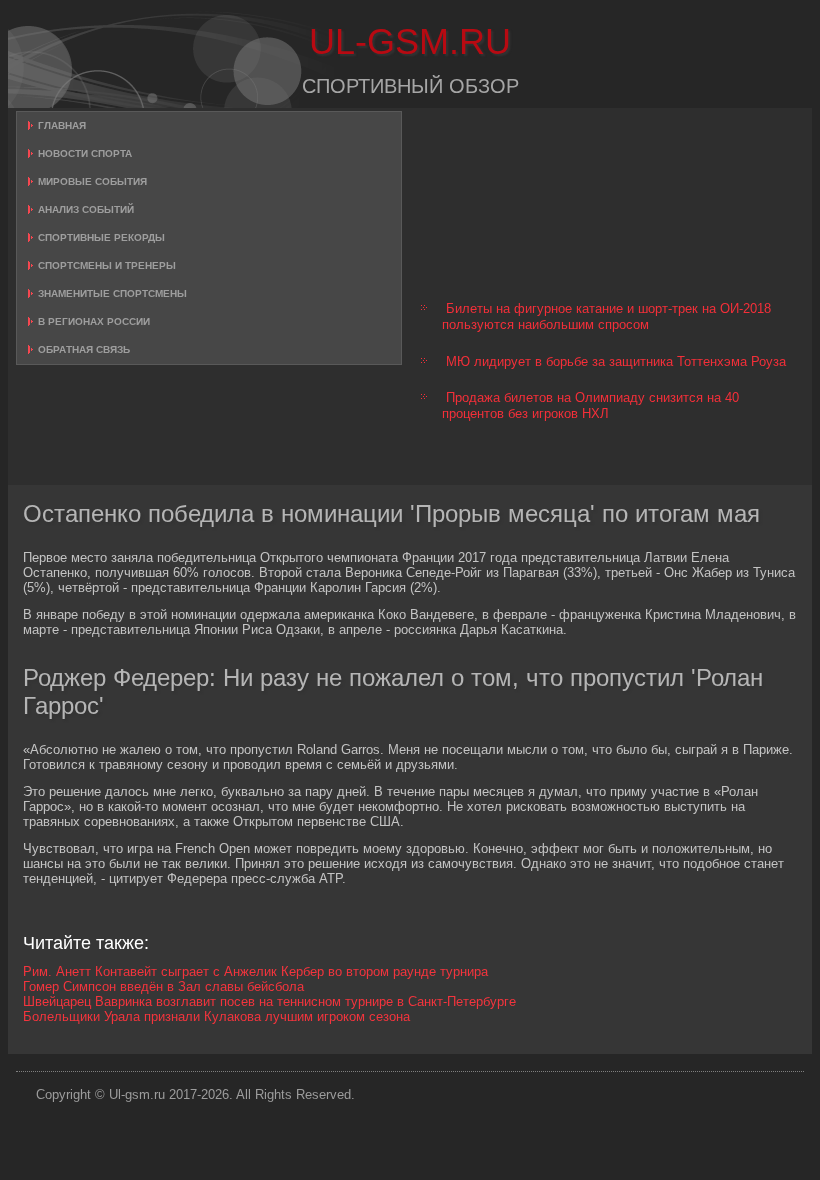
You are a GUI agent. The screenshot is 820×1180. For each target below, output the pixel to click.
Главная (62, 125)
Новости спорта (85, 153)
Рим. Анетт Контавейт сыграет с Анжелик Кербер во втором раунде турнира (255, 971)
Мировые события (92, 181)
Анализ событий (86, 209)
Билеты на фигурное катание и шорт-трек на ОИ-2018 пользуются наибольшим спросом (606, 316)
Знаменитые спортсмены (112, 293)
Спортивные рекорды (101, 237)
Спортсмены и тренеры (107, 265)
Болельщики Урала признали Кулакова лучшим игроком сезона (216, 1016)
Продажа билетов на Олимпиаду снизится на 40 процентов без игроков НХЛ (590, 405)
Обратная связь (84, 349)
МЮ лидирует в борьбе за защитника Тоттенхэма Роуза (616, 361)
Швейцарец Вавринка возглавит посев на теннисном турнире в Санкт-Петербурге (269, 1001)
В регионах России (94, 321)
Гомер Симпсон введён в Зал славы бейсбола (163, 986)
